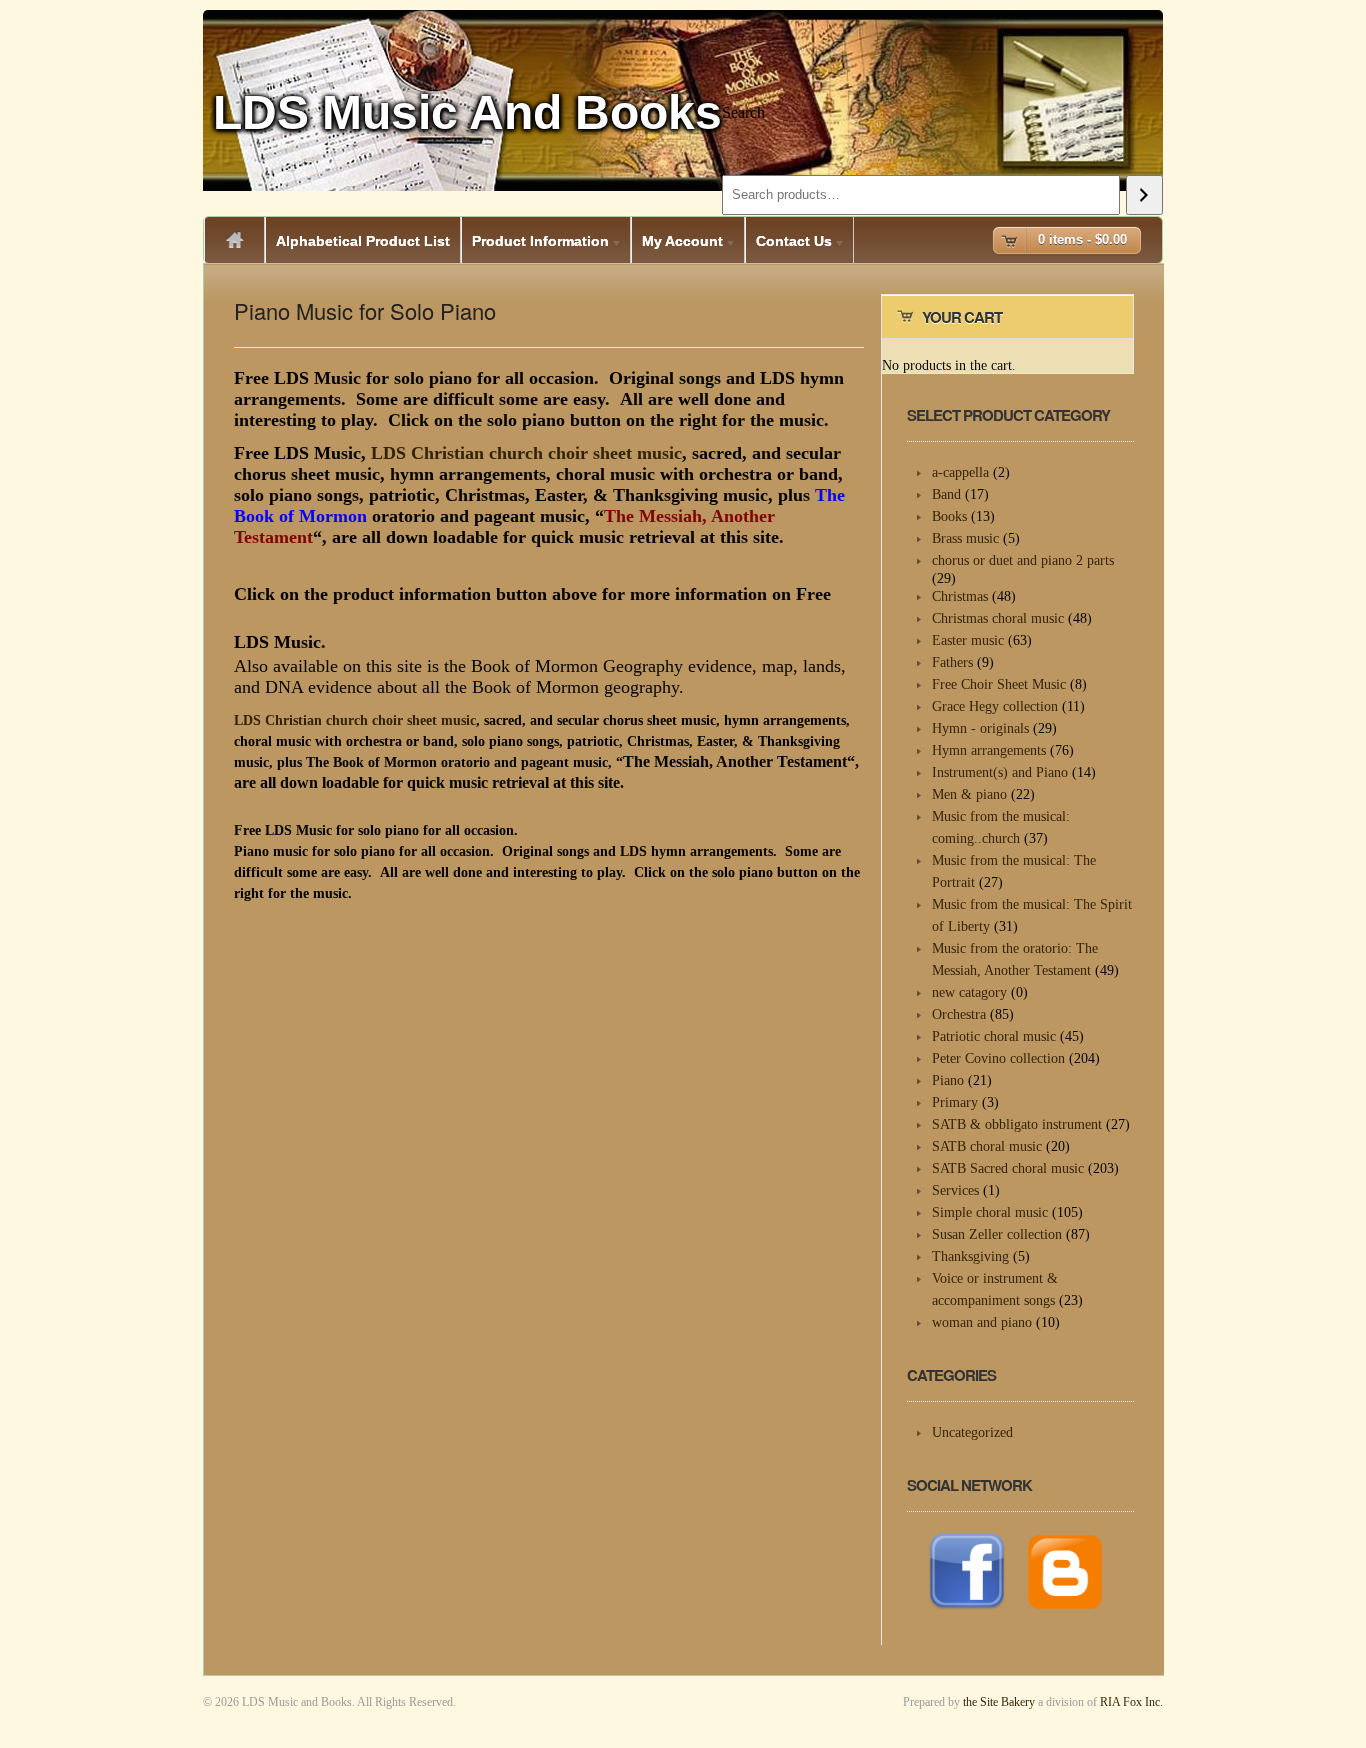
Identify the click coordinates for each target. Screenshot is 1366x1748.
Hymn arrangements (989, 750)
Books (949, 516)
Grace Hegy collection (995, 706)
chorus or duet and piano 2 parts (1023, 560)
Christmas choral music (998, 618)
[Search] (1144, 195)
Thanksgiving (970, 1256)
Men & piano (969, 794)
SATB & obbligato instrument (1017, 1124)
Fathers (952, 662)
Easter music (968, 640)
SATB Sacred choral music (1008, 1168)
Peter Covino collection (998, 1058)
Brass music (965, 538)
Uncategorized (972, 1432)
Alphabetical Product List (363, 241)
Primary (955, 1102)
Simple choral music (990, 1212)
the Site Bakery (999, 1702)
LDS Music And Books (467, 112)
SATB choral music (987, 1146)
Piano (948, 1080)
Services (955, 1190)
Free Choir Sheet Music (999, 684)
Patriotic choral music (994, 1036)
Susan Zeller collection (997, 1234)
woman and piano (982, 1322)
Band (946, 494)
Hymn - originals (980, 728)
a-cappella (960, 472)
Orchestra (959, 1014)
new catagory (969, 992)
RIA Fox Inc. (1131, 1702)
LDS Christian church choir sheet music (526, 453)
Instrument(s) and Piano (1000, 772)
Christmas (960, 596)
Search (743, 112)
